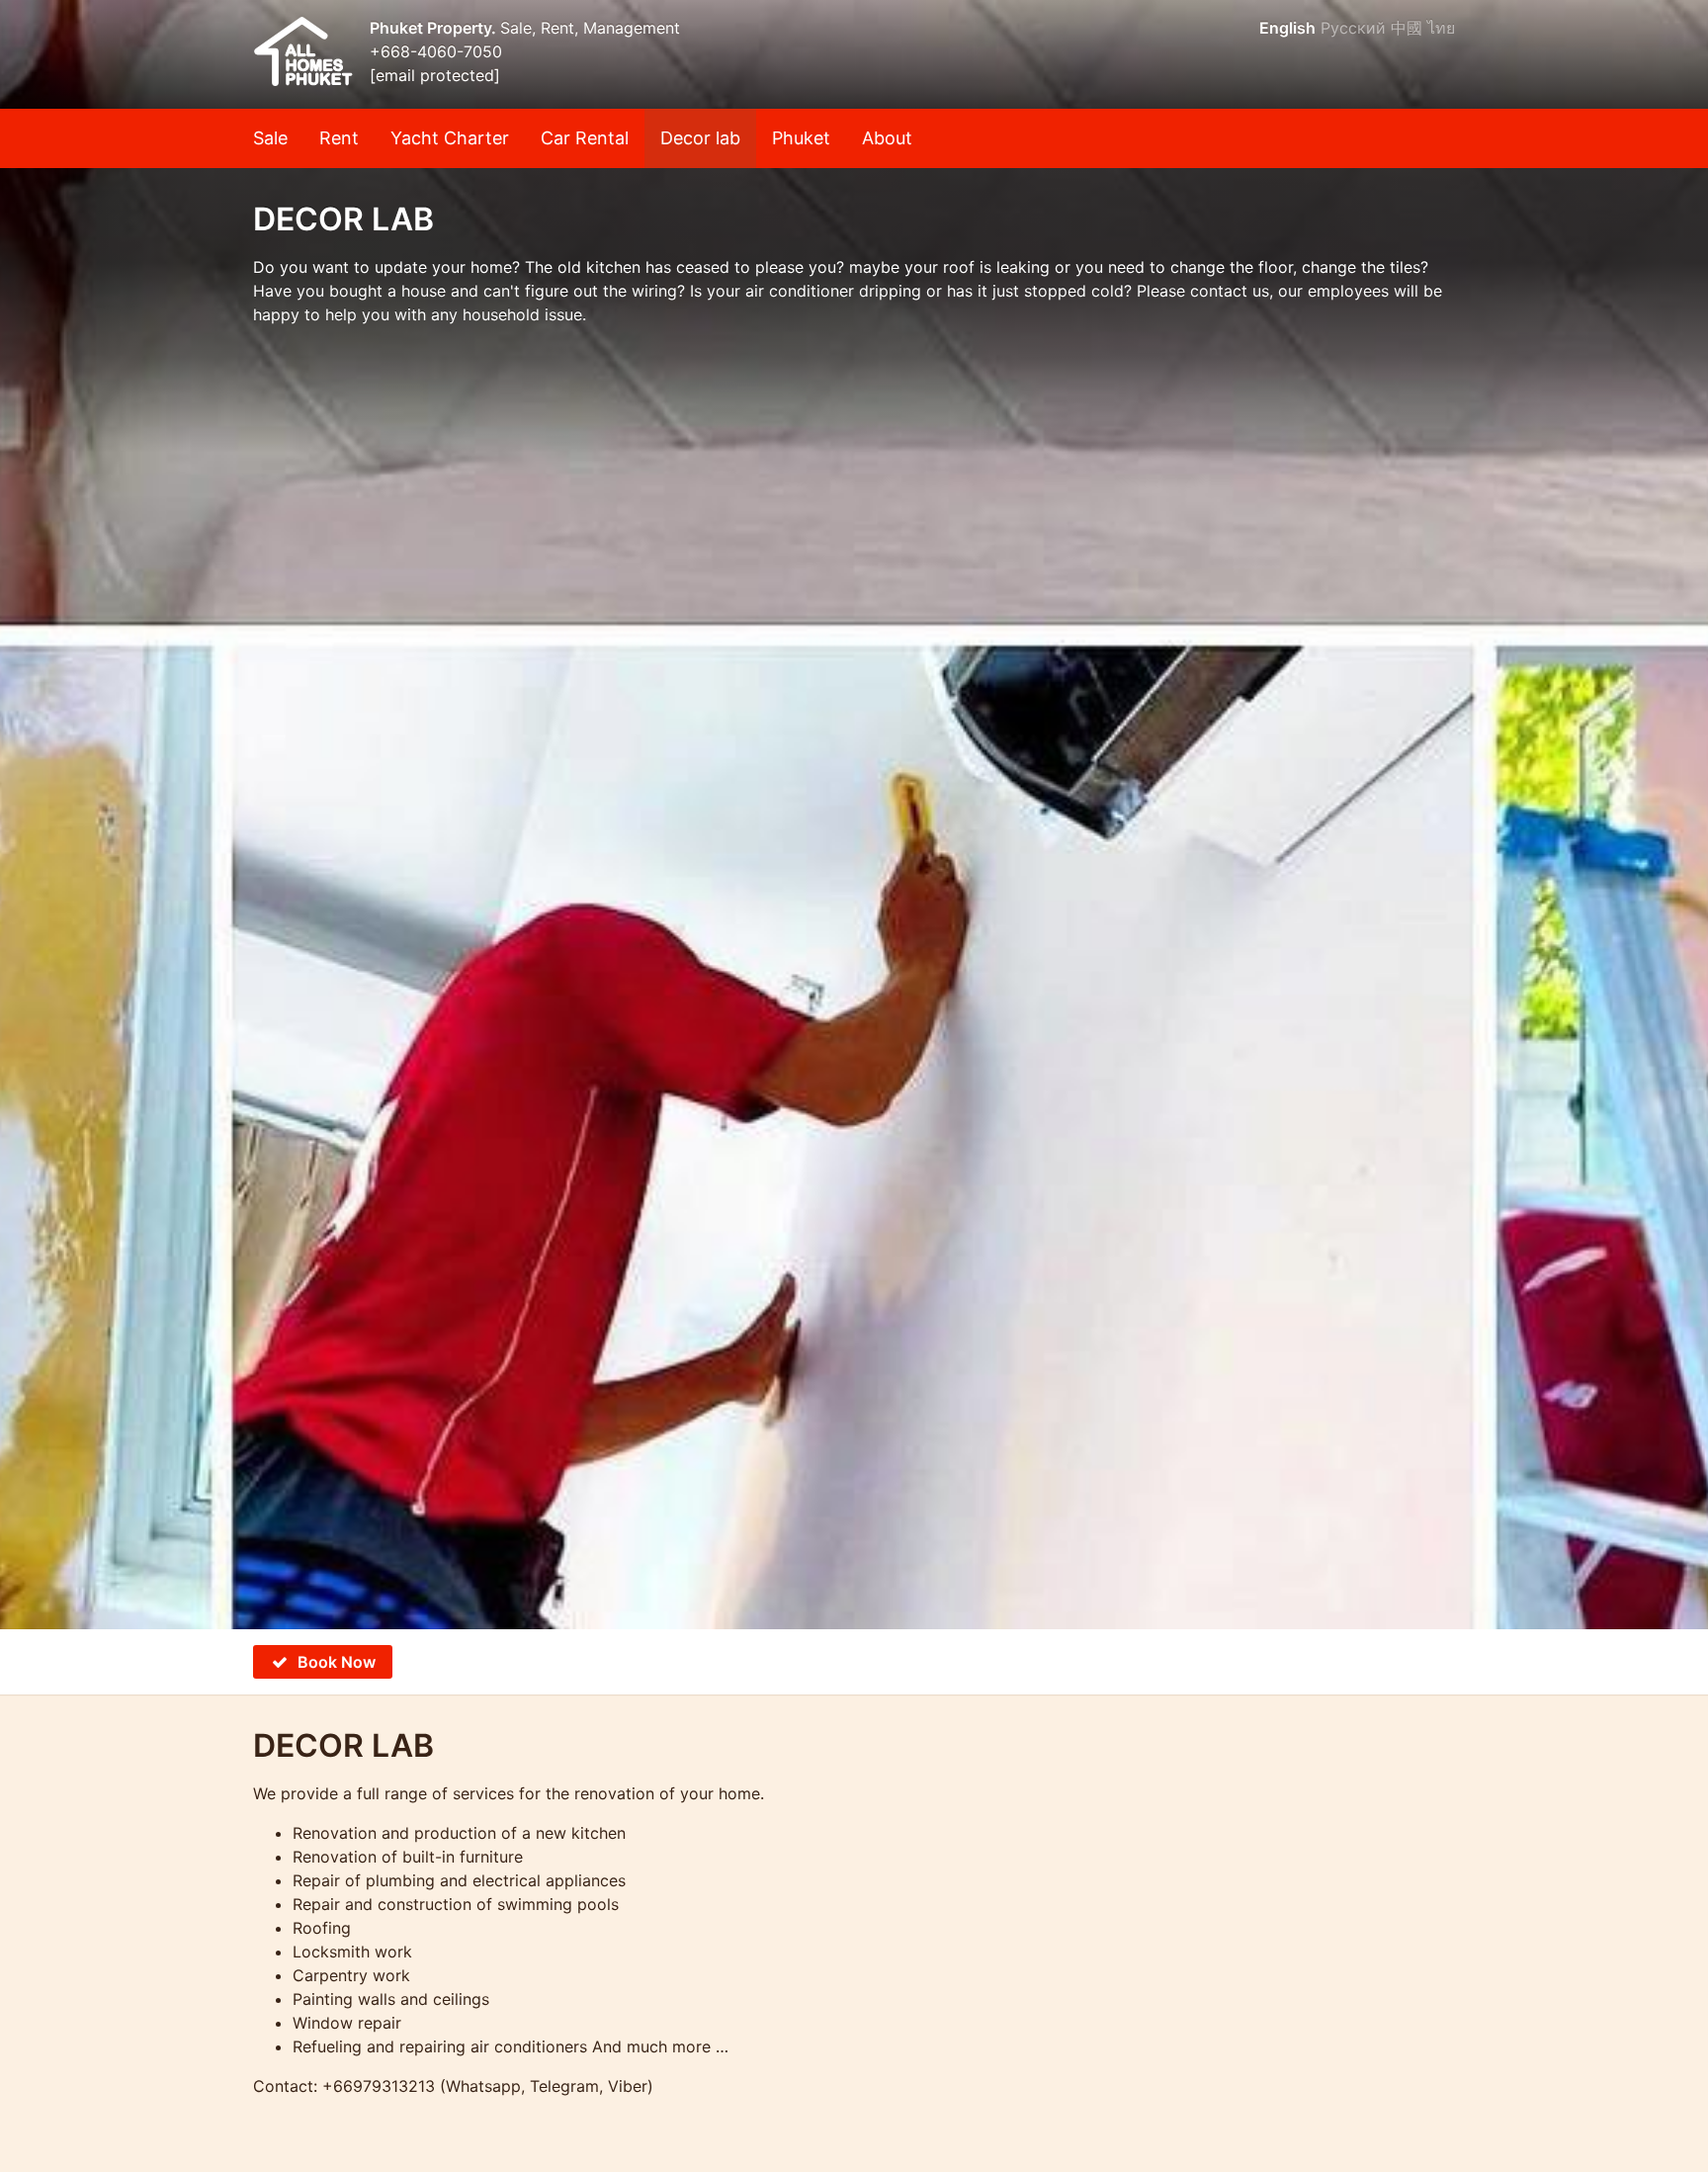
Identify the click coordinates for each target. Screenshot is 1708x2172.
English (1287, 28)
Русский (1353, 28)
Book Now (337, 1662)
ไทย (1441, 28)
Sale (270, 138)
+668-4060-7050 (436, 51)
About (887, 138)
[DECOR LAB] (854, 815)
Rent (339, 138)
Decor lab (700, 138)
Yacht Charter (450, 138)
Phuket (801, 138)
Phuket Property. (435, 28)
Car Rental (585, 138)
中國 (1407, 28)
